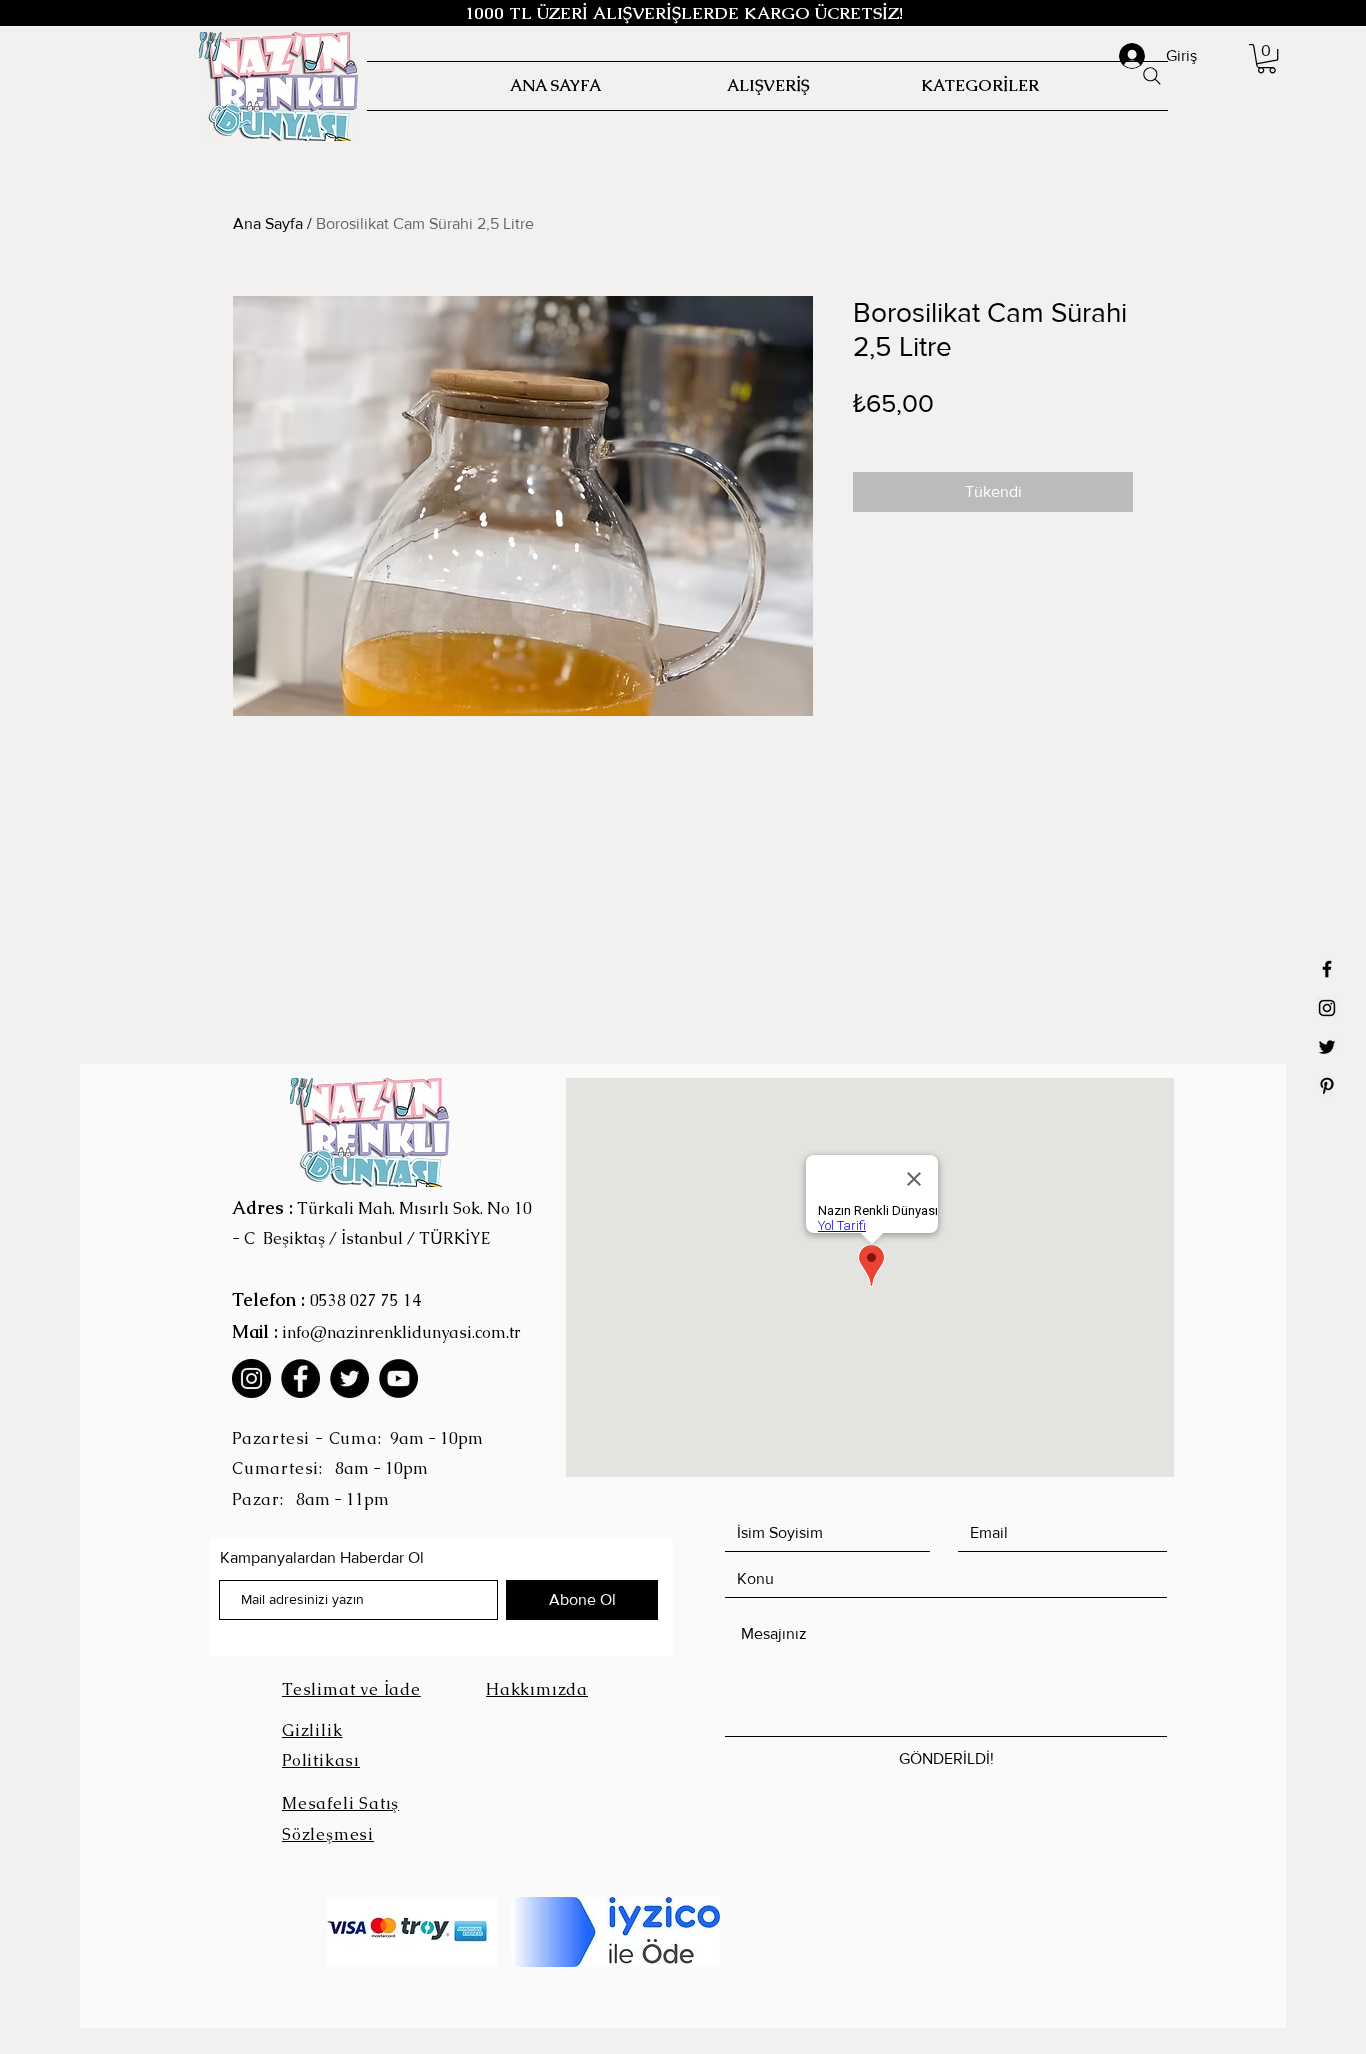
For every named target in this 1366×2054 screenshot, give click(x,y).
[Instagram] (251, 1378)
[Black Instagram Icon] (1327, 1008)
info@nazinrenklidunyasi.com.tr (401, 1332)
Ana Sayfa (268, 223)
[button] (1266, 58)
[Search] (1152, 76)
